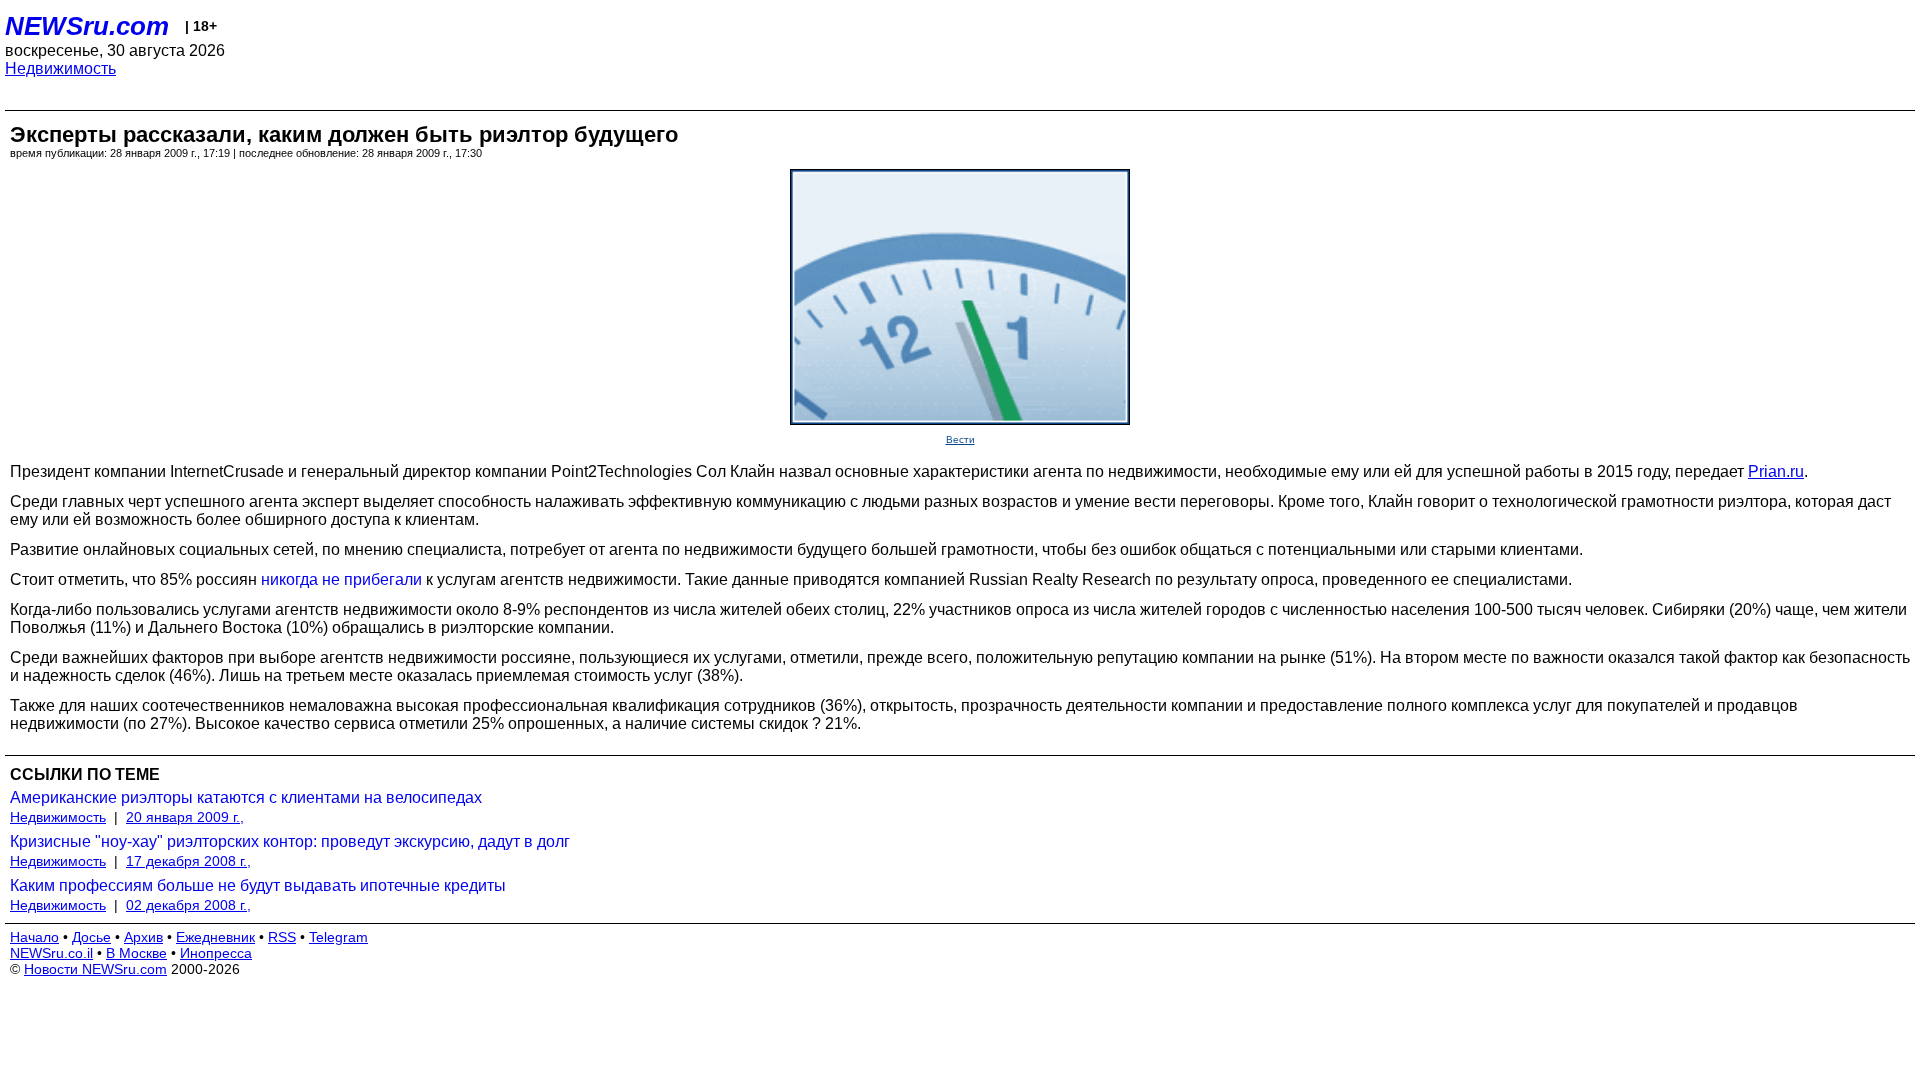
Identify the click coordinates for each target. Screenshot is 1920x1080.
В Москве (136, 953)
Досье (91, 937)
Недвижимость (60, 68)
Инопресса (216, 953)
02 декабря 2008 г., (188, 905)
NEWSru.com (87, 26)
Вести (960, 439)
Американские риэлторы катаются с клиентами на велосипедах (246, 797)
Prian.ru (1776, 471)
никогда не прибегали (341, 579)
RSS (282, 937)
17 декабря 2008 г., (188, 861)
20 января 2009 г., (185, 817)
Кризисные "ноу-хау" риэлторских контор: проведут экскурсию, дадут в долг (290, 841)
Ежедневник (215, 937)
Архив (143, 937)
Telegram (338, 937)
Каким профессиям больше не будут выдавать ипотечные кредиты (258, 885)
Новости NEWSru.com (95, 969)
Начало (34, 937)
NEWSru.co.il (51, 953)
